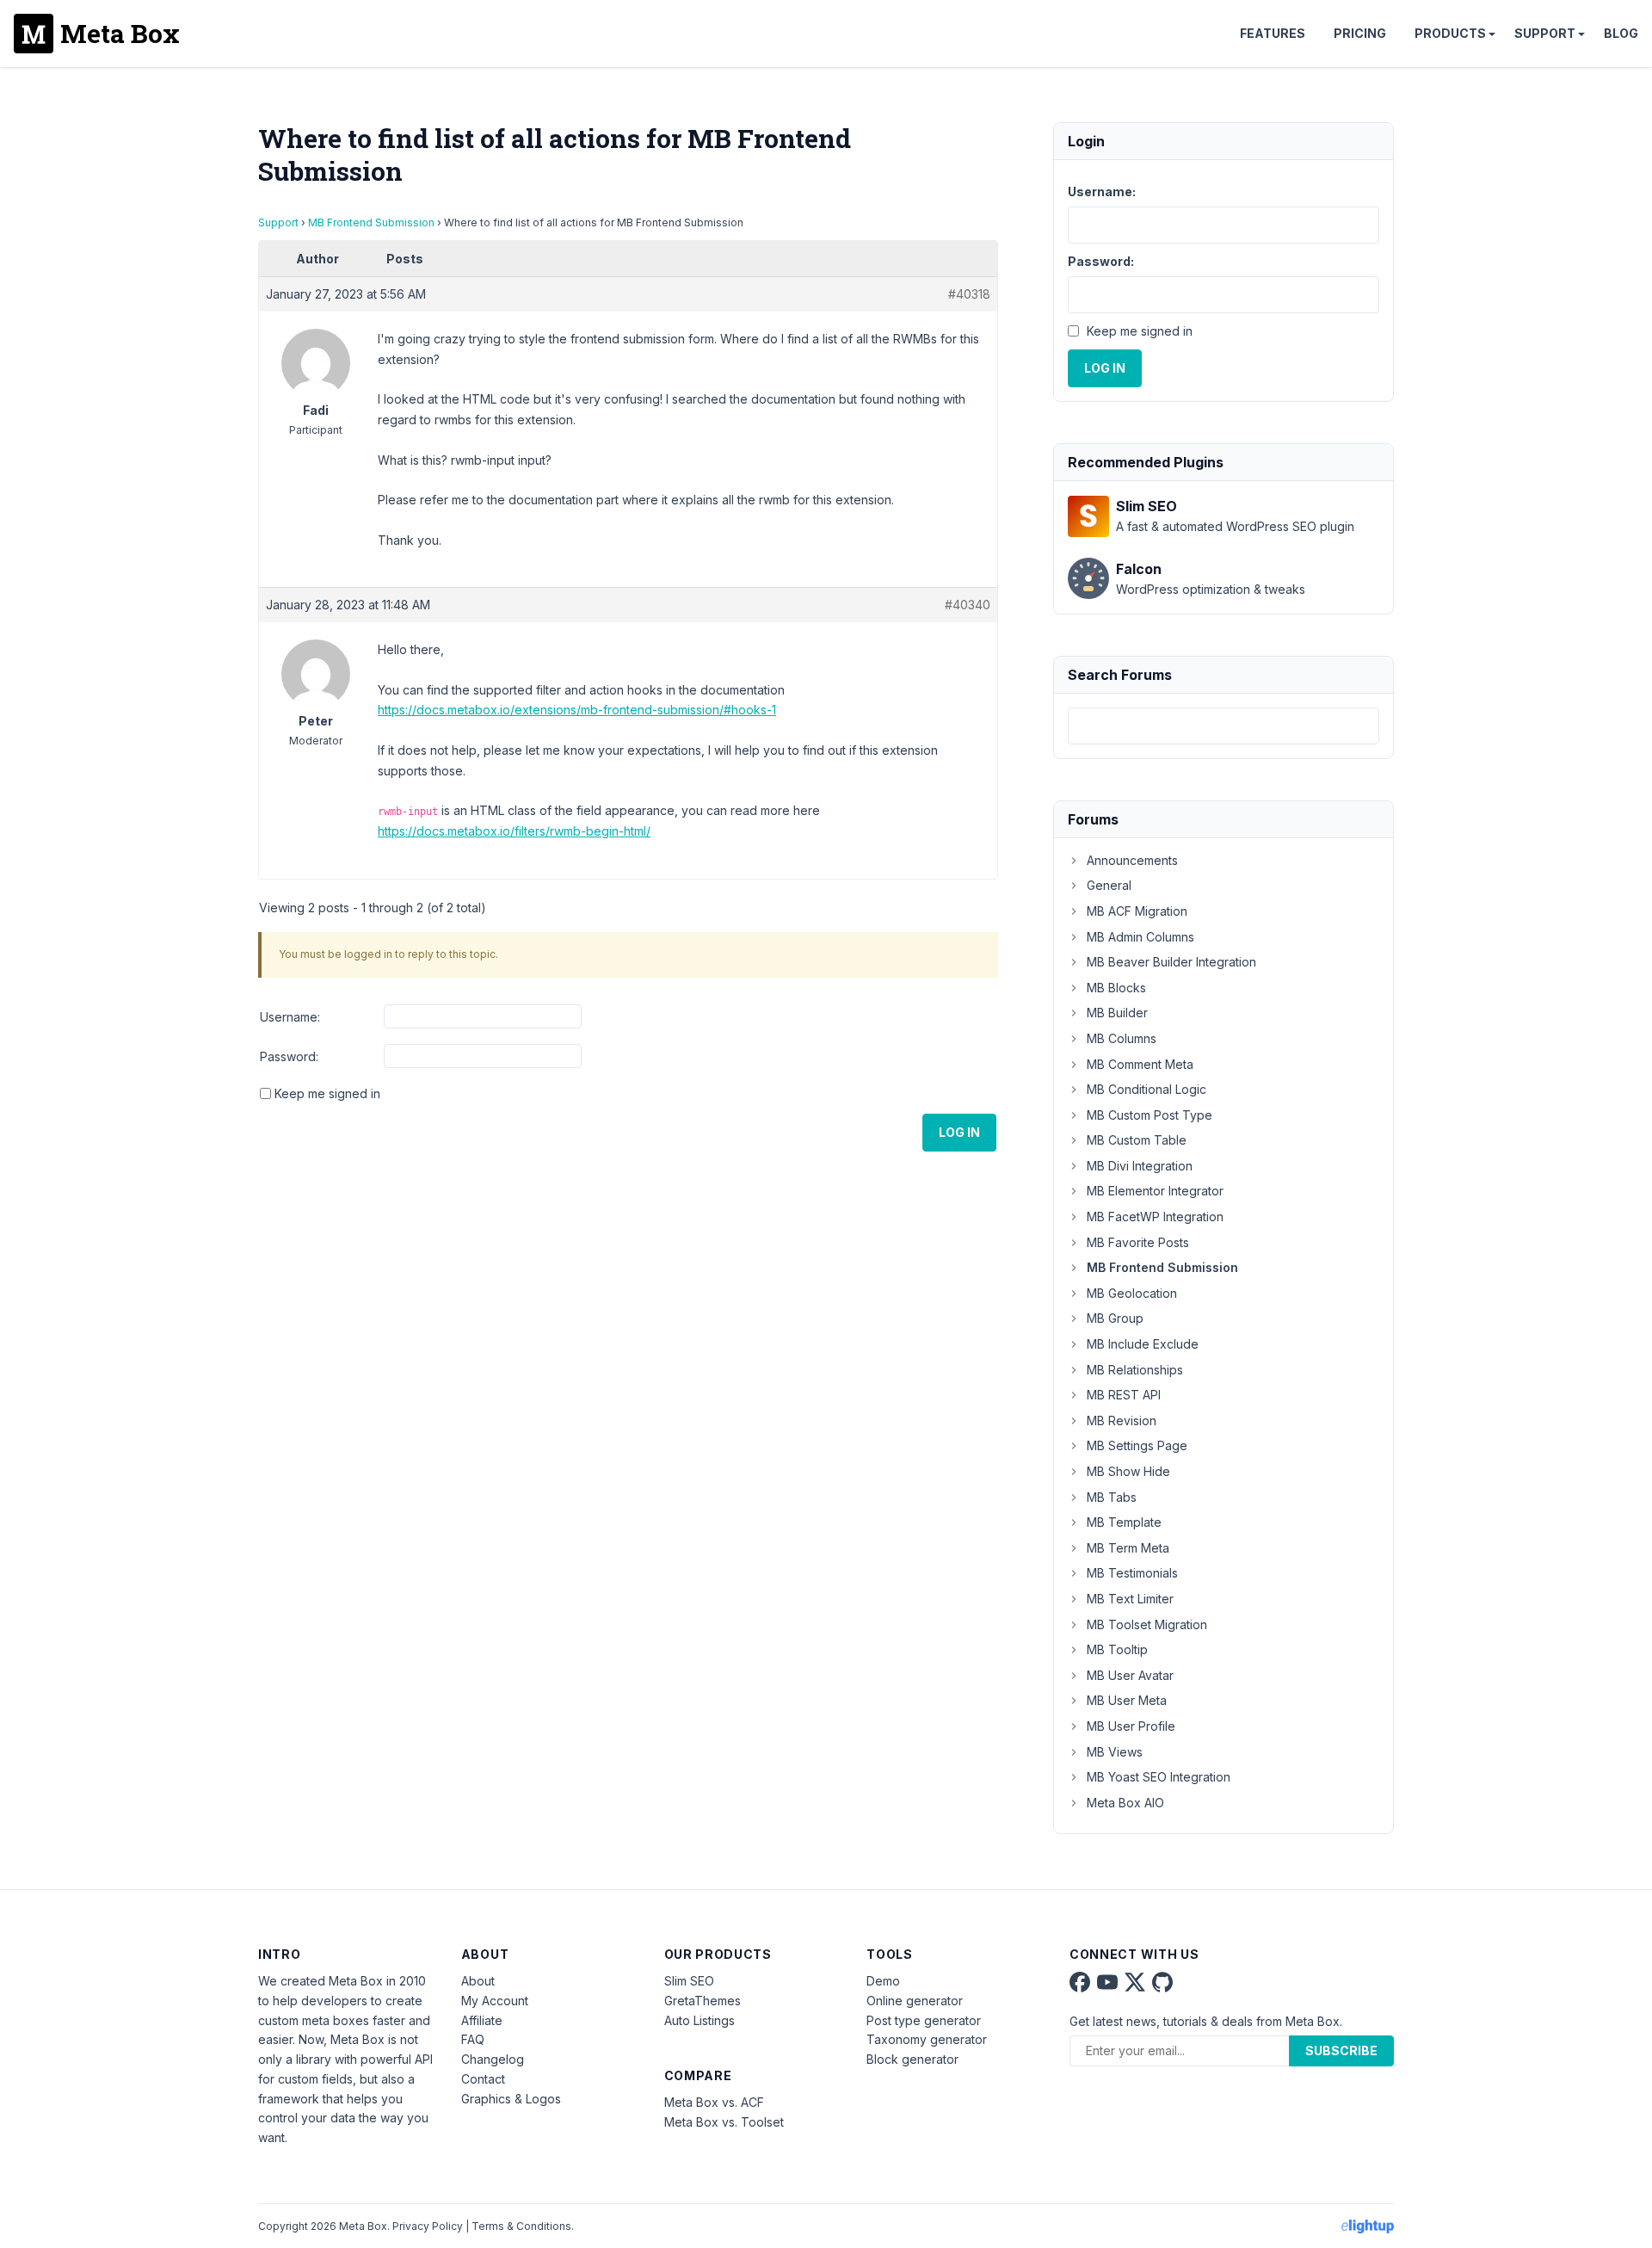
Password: (289, 1056)
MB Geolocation (1132, 1293)
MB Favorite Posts (1138, 1242)
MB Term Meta (1128, 1548)
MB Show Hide (1128, 1471)
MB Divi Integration (1140, 1166)
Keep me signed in (327, 1093)
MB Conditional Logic (1147, 1089)
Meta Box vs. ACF (714, 2102)
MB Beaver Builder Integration (1171, 962)
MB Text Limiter (1130, 1599)
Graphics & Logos (511, 2099)
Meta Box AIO (1125, 1803)
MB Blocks (1116, 988)
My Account (495, 2001)
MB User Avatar (1130, 1675)
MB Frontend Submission (371, 222)
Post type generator (924, 2020)
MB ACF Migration (1137, 911)
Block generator (912, 2059)
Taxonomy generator (927, 2039)
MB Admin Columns (1140, 937)
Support (1545, 33)
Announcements (1132, 860)
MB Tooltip (1117, 1649)
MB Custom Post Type (1150, 1115)
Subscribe (1341, 2050)
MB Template (1124, 1522)
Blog (1621, 33)
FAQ (473, 2039)
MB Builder (1117, 1013)
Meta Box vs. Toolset (724, 2122)
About (478, 1981)
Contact (483, 2079)
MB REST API (1124, 1395)
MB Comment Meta (1140, 1064)
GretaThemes (703, 2001)
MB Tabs (1112, 1497)
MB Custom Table (1137, 1140)
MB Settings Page (1137, 1445)
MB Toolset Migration (1147, 1624)
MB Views (1115, 1752)
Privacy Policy (428, 2226)
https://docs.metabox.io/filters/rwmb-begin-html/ (514, 831)
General (1109, 885)
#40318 (969, 294)
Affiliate (482, 2020)
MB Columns (1122, 1038)
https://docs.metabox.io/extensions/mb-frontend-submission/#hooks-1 (577, 710)
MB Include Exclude (1143, 1344)
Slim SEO (689, 1981)
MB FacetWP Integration (1155, 1217)
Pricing (1360, 33)
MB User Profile (1131, 1726)
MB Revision (1122, 1420)
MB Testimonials (1132, 1573)
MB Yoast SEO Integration (1159, 1777)
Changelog (493, 2059)
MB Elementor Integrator (1155, 1191)
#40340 (968, 605)
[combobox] (1224, 726)
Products (1450, 33)
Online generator (915, 2001)
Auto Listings (700, 2020)
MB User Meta (1127, 1700)
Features (1273, 33)
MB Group (1115, 1318)
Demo (883, 1981)
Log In (959, 1132)
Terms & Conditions (521, 2226)
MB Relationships (1135, 1370)
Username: (290, 1017)
